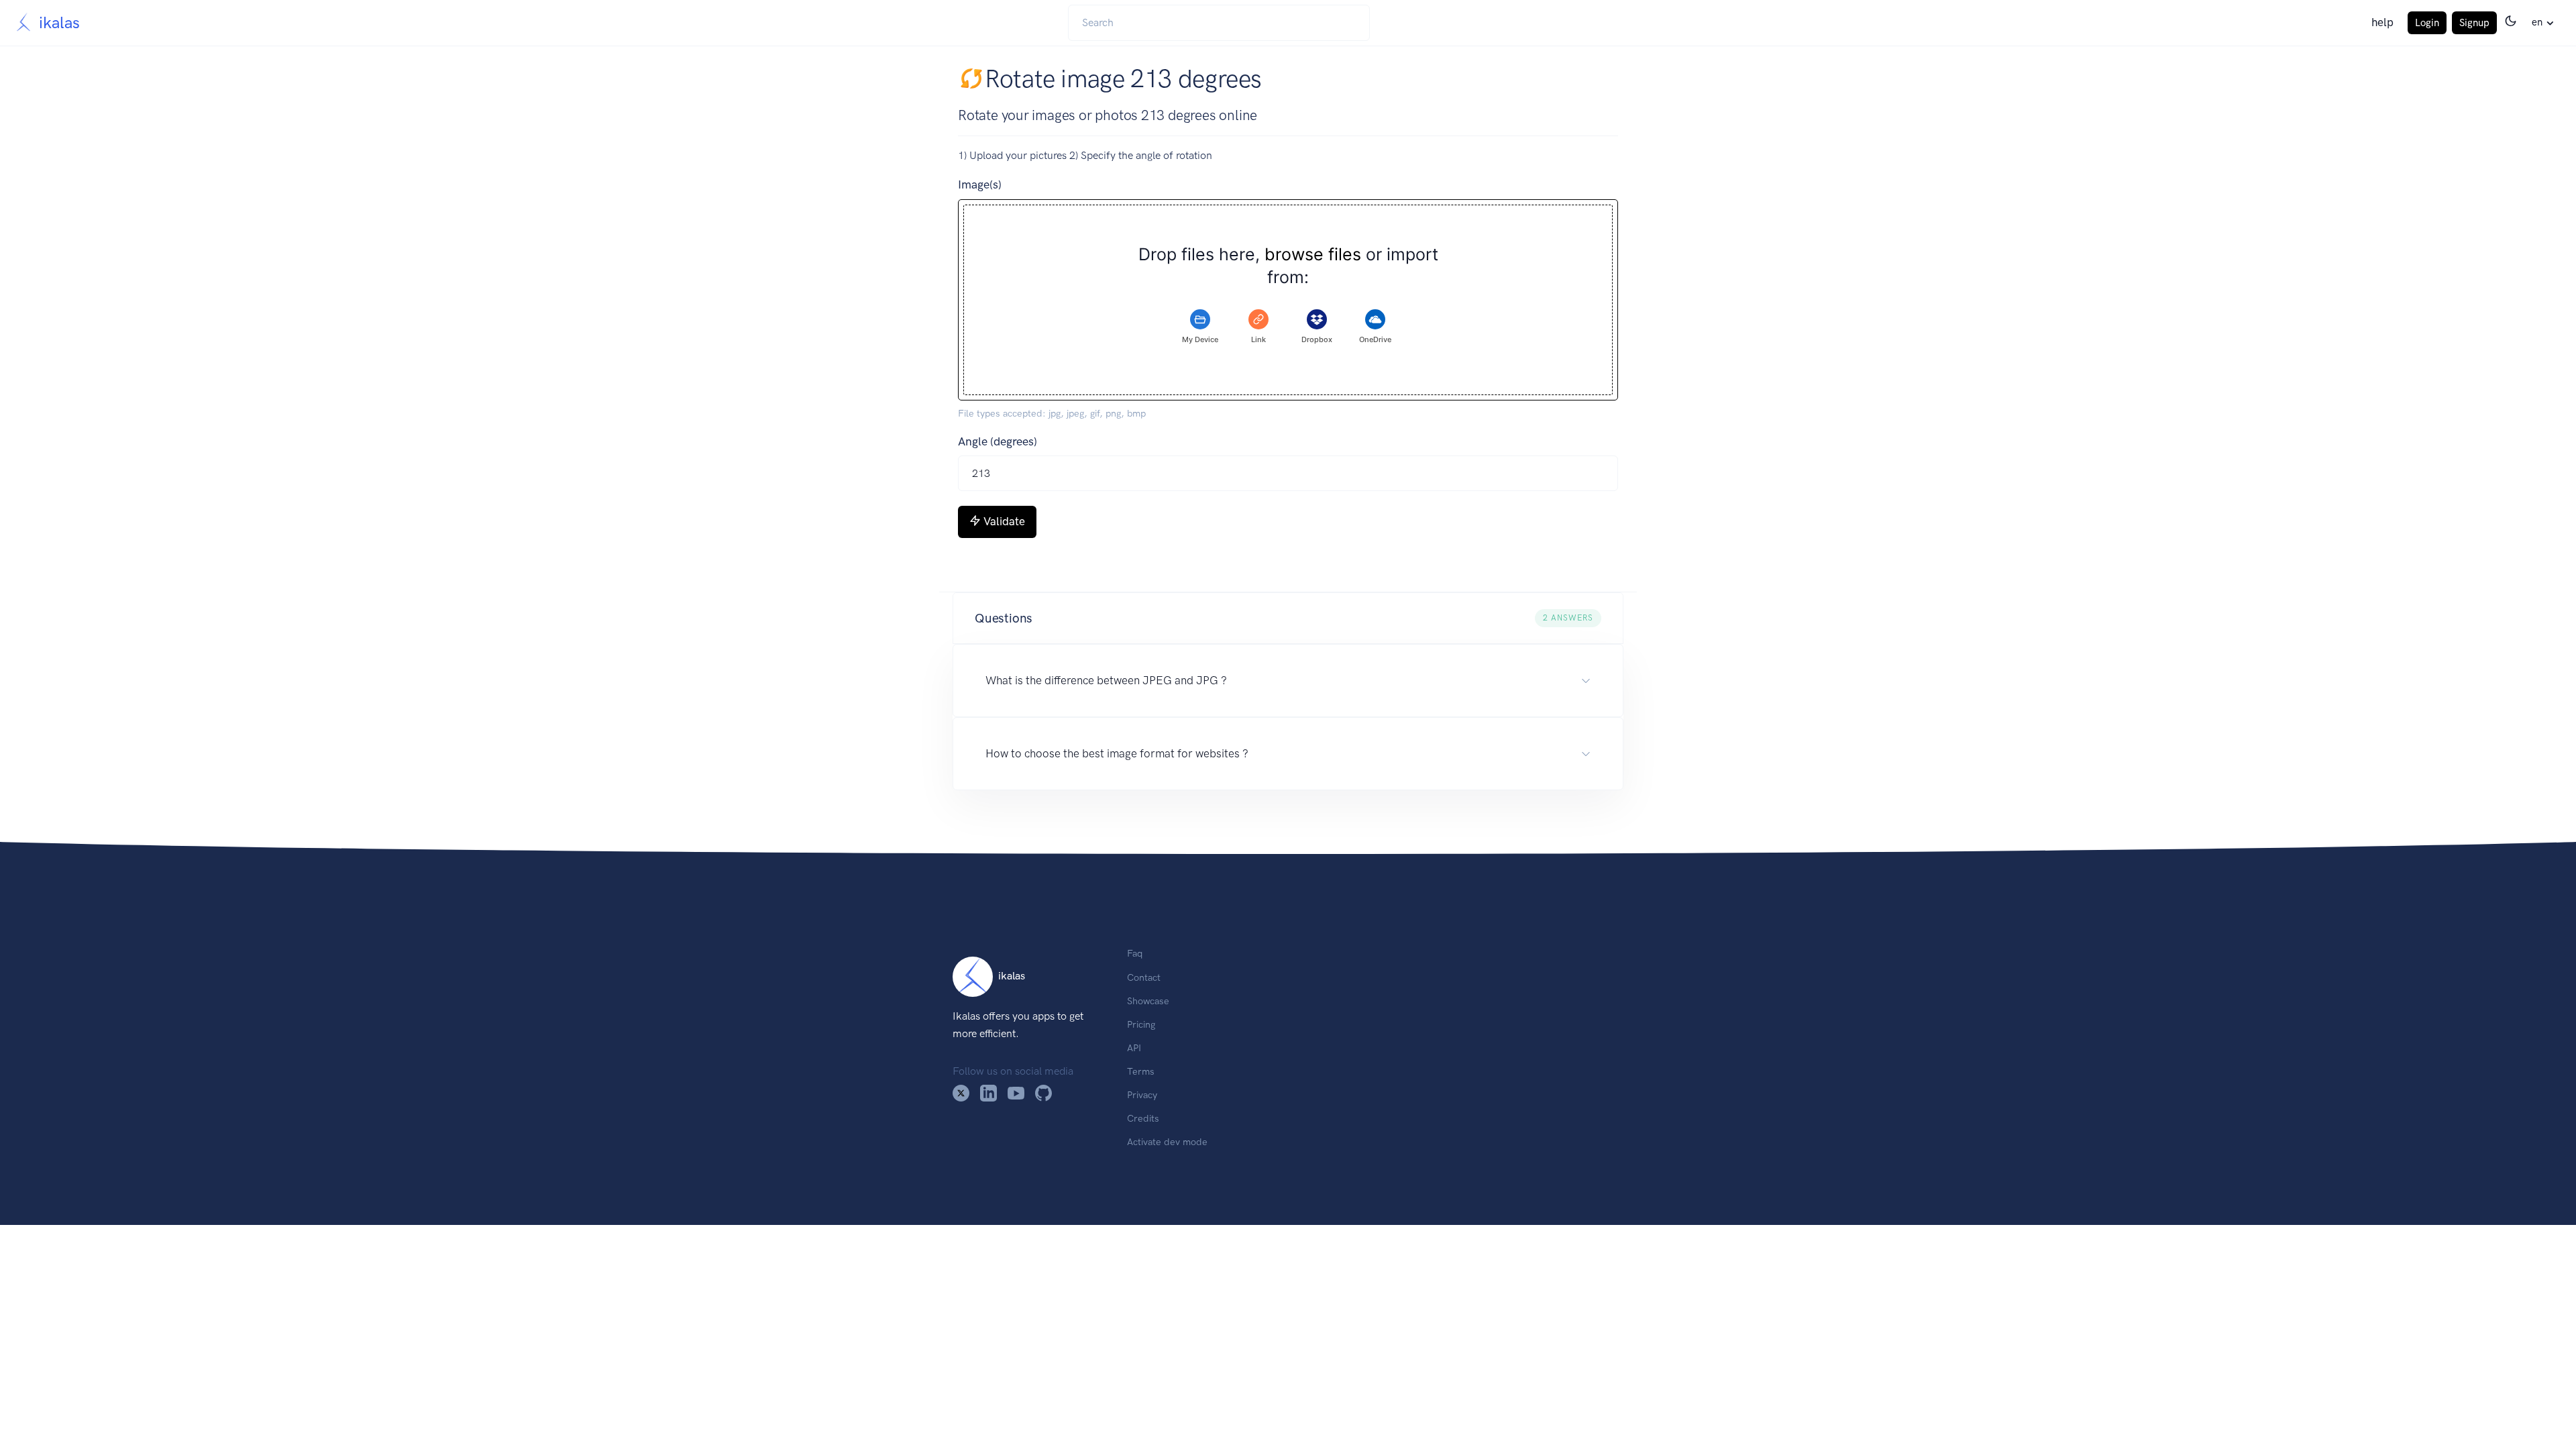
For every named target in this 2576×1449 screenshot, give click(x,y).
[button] (1288, 619)
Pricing (1141, 1024)
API (1134, 1048)
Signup (2474, 23)
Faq (1135, 953)
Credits (1143, 1118)
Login (2427, 23)
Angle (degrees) (998, 441)
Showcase (1148, 1001)
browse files (1313, 255)
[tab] (1200, 327)
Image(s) (980, 184)
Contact (1144, 977)
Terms (1141, 1071)
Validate (1004, 521)
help (2382, 22)
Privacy (1142, 1095)
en (2537, 22)
